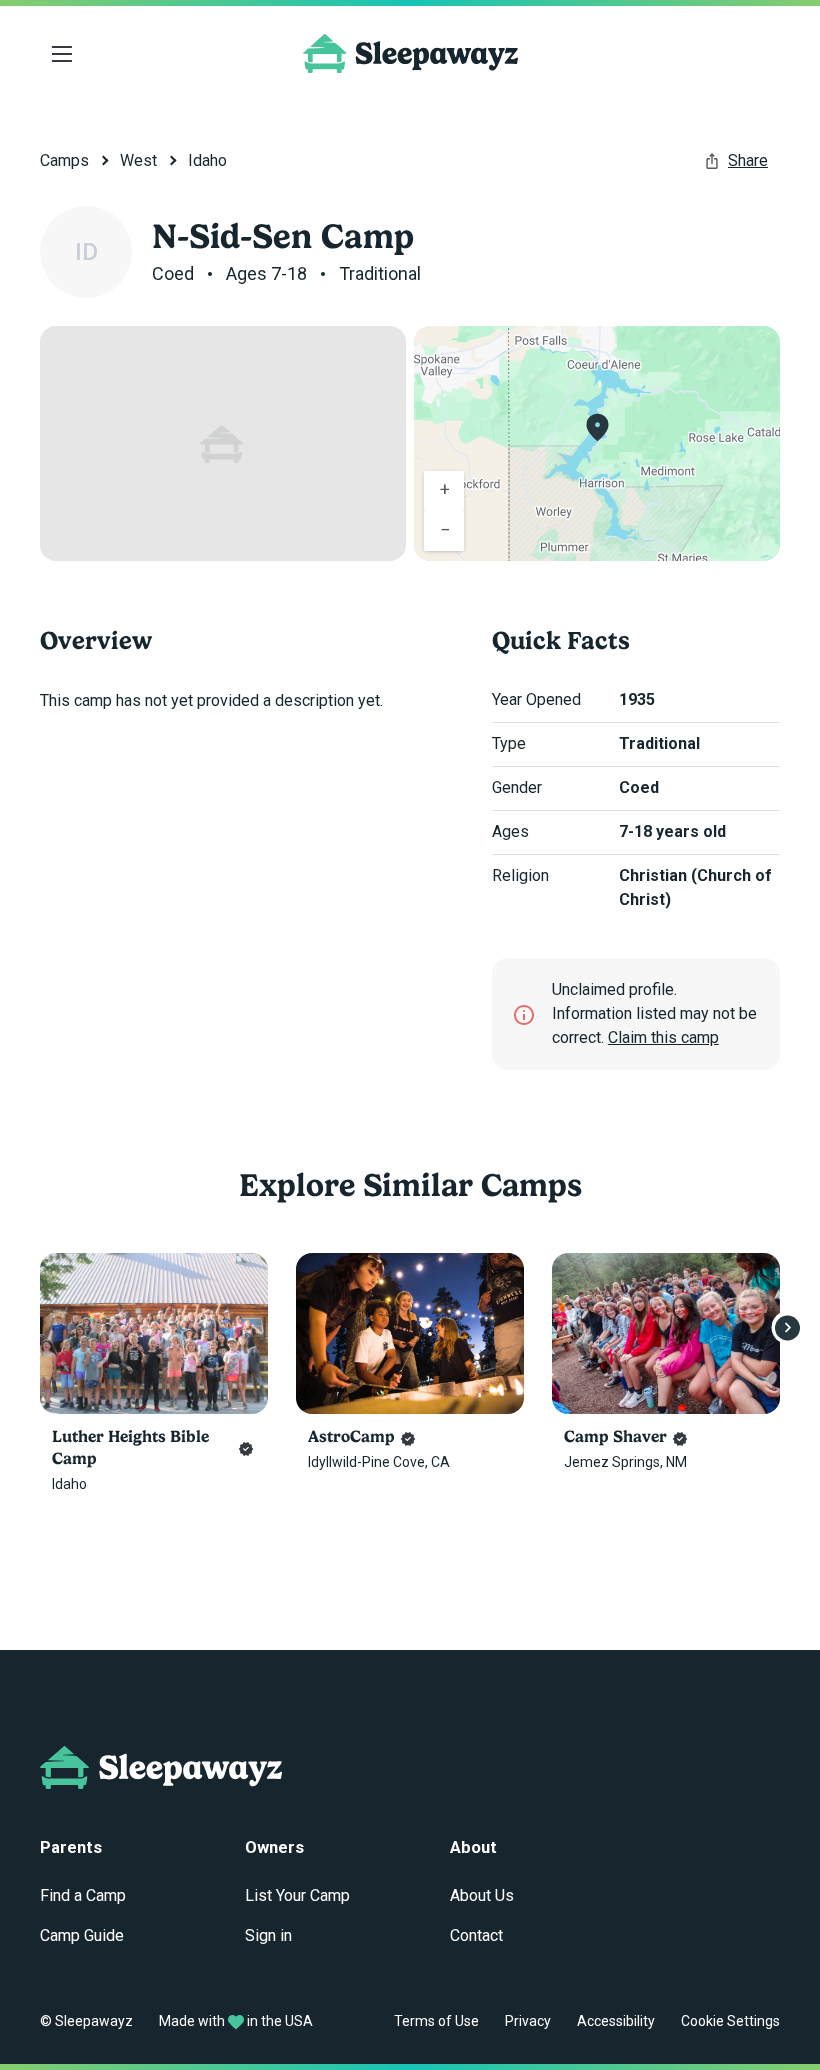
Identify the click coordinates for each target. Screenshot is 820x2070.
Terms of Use (436, 2021)
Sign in (268, 1935)
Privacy (528, 2021)
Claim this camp (663, 1037)
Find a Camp (83, 1895)
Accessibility (616, 2021)
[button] (597, 427)
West (138, 160)
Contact (476, 1935)
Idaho (207, 160)
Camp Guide (82, 1935)
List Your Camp (297, 1895)
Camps (64, 160)
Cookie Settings (730, 2021)
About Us (482, 1895)
